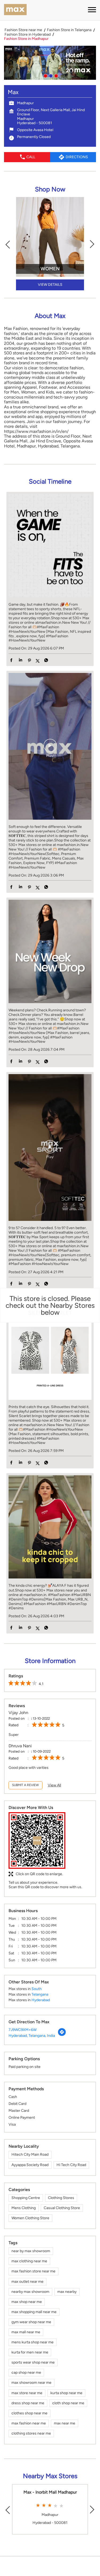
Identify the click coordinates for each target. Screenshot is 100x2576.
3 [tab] (55, 75)
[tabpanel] (50, 63)
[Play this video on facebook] (50, 748)
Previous (8, 244)
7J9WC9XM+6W (23, 2030)
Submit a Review (25, 1785)
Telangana (40, 1994)
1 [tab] (45, 75)
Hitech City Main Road (30, 2154)
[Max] (15, 10)
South (37, 1989)
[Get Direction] (62, 2035)
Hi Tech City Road (71, 2165)
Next (92, 244)
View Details (50, 285)
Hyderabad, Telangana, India (32, 2036)
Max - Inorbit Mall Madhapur (50, 2492)
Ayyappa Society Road (30, 2165)
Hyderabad (41, 2000)
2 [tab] (50, 75)
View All (54, 1785)
